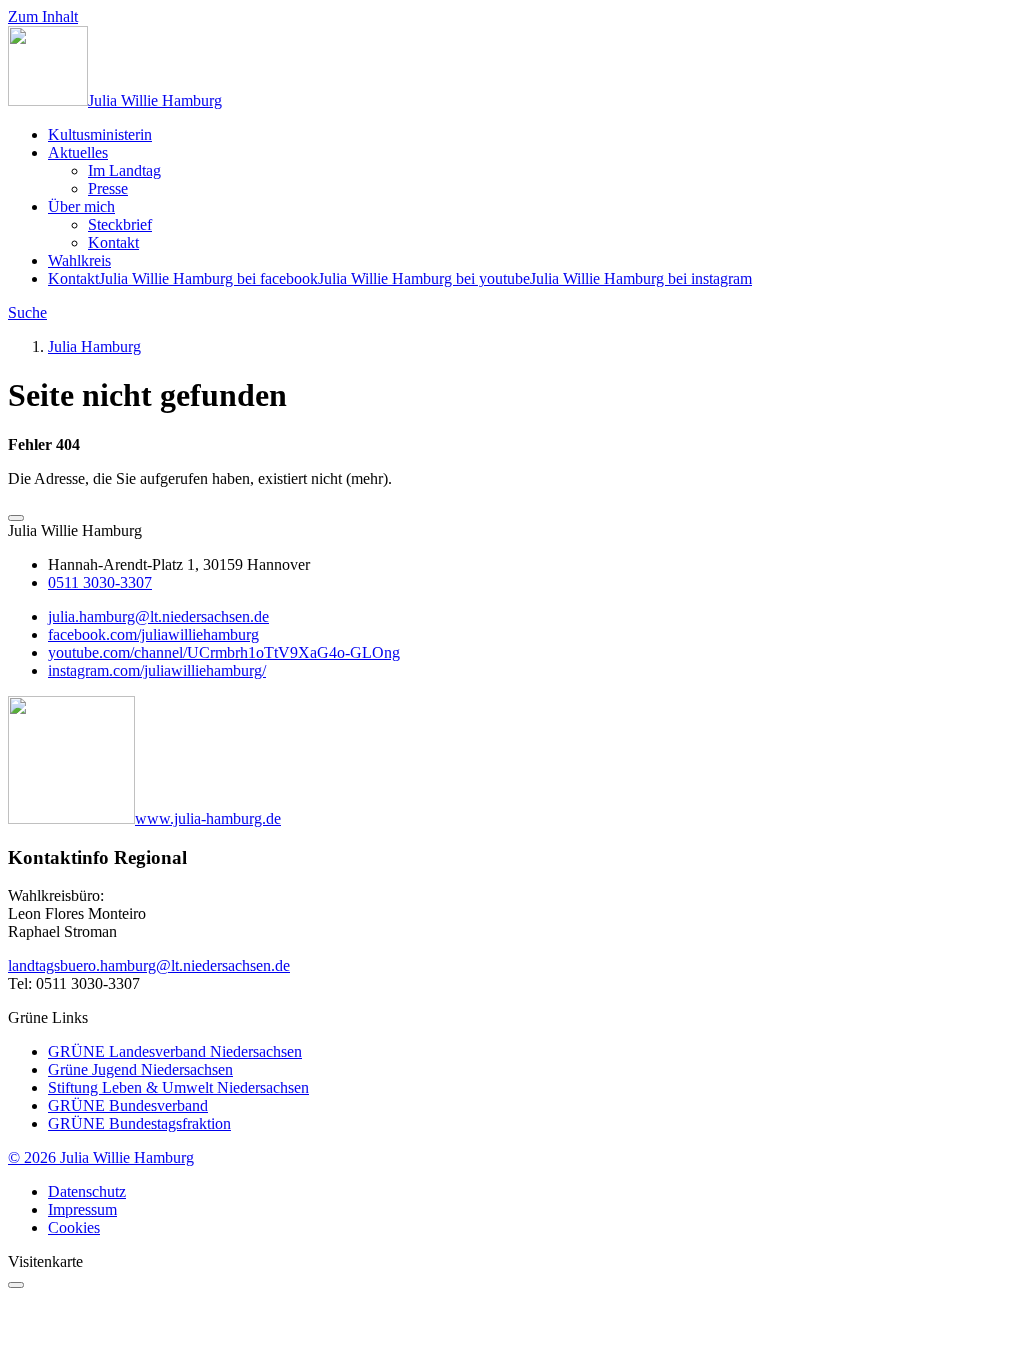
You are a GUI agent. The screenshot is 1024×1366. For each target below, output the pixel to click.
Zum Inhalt (43, 16)
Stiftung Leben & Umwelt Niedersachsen (178, 1087)
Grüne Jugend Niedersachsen (140, 1069)
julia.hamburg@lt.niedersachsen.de (158, 616)
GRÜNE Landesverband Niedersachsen (175, 1051)
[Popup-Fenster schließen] (16, 1285)
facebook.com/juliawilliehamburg (153, 634)
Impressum (82, 1209)
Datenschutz (87, 1191)
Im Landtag (124, 170)
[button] (16, 518)
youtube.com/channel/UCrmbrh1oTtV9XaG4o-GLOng (224, 652)
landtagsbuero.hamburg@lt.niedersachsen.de (149, 965)
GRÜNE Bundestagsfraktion (139, 1123)
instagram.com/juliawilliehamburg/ (157, 670)
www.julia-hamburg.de (208, 818)
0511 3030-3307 (100, 582)
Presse (108, 188)
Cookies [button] (74, 1227)
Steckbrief (120, 224)
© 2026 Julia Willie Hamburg (101, 1157)
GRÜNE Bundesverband (128, 1105)
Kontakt (113, 242)
